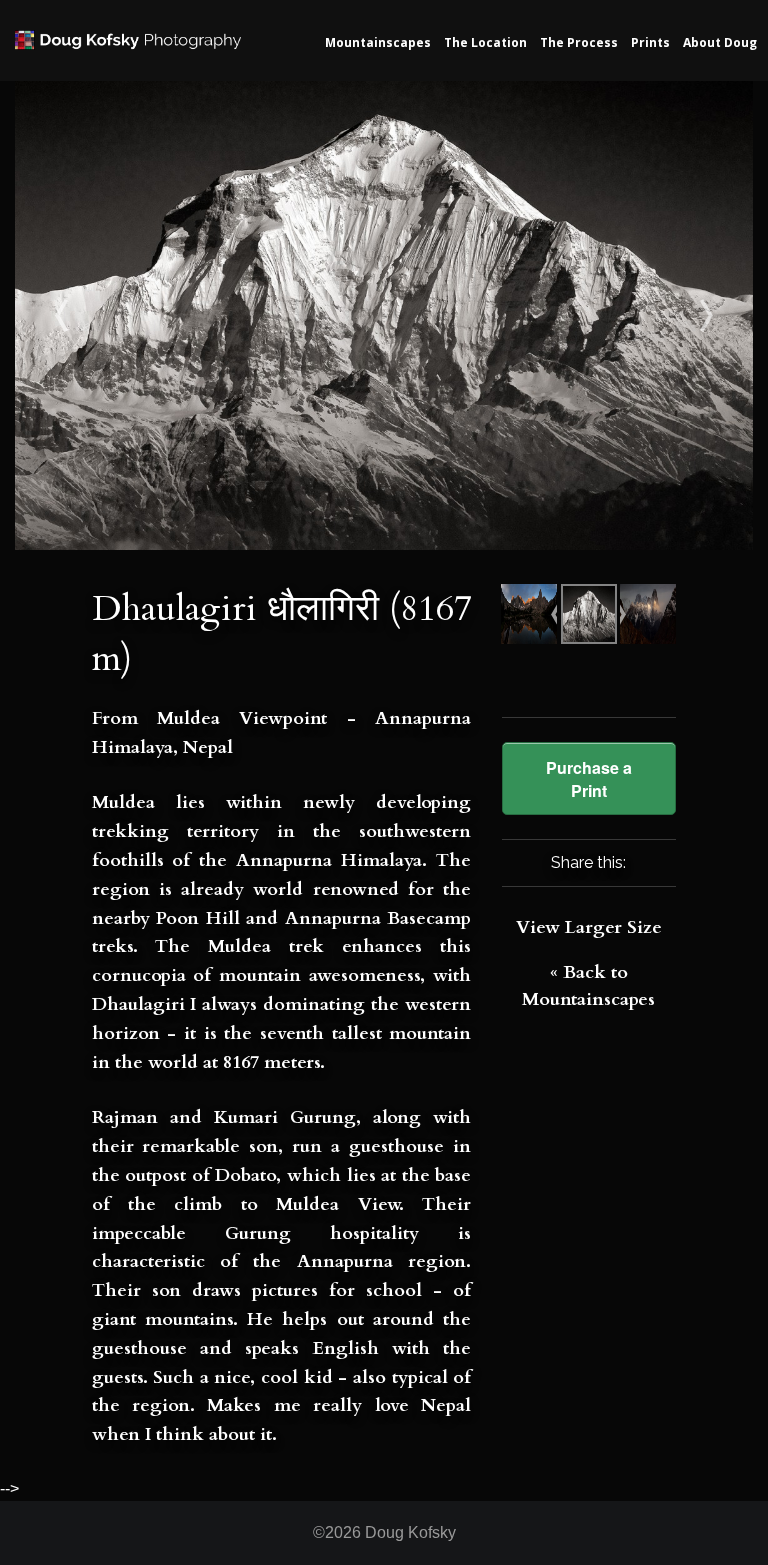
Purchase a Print (589, 779)
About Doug (720, 42)
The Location (485, 42)
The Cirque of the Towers (107, 315)
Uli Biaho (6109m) (661, 315)
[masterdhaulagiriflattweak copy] (384, 314)
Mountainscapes (378, 42)
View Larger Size (589, 927)
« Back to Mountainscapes (588, 986)
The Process (579, 42)
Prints (650, 42)
